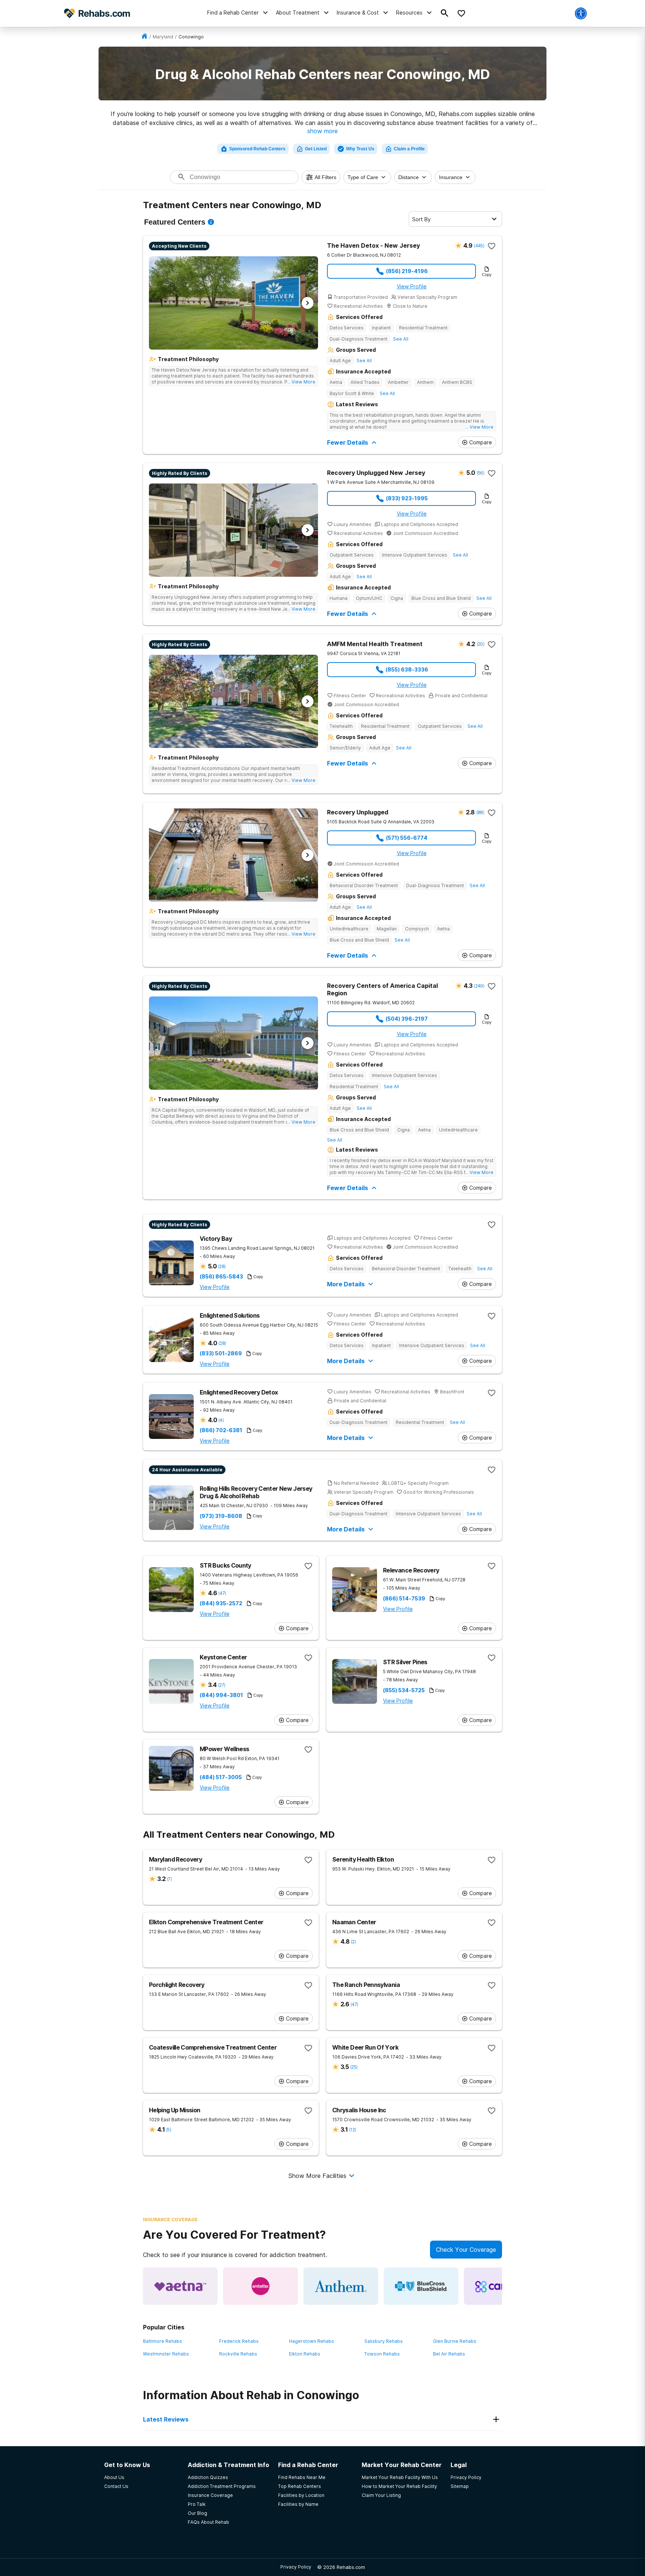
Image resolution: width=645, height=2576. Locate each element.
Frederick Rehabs (239, 2341)
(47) (222, 1593)
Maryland (163, 37)
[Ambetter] (261, 2286)
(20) (480, 644)
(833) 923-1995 (407, 498)
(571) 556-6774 (407, 838)
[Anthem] (341, 2286)
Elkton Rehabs (305, 2354)
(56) (480, 473)
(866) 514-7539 (404, 1599)
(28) (222, 1266)
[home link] (144, 37)
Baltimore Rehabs (163, 2341)
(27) (222, 1685)
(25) (354, 2067)
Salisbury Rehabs (384, 2341)
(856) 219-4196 (407, 271)
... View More (301, 382)
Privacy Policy (296, 2567)
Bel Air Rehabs (449, 2354)
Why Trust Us (360, 149)
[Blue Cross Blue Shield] (421, 2286)
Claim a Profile (409, 149)
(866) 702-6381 (221, 1430)
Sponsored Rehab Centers (257, 149)
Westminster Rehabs (166, 2354)
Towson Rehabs (382, 2354)
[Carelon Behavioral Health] (501, 2286)
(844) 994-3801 (221, 1695)
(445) (479, 246)
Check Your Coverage (466, 2250)
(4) (221, 1420)
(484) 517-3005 (221, 1777)
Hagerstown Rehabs (311, 2341)
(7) (169, 1879)
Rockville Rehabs (238, 2354)
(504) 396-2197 (407, 1019)
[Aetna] (180, 2286)
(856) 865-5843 (221, 1277)
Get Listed (316, 149)
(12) (352, 2130)
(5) (169, 2130)
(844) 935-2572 (221, 1603)
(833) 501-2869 (221, 1353)
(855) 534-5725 (404, 1690)
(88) (480, 812)
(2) (353, 1942)
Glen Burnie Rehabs (455, 2341)
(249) (479, 986)
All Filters (325, 177)
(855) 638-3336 (407, 669)
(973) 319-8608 (221, 1516)
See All (401, 339)
